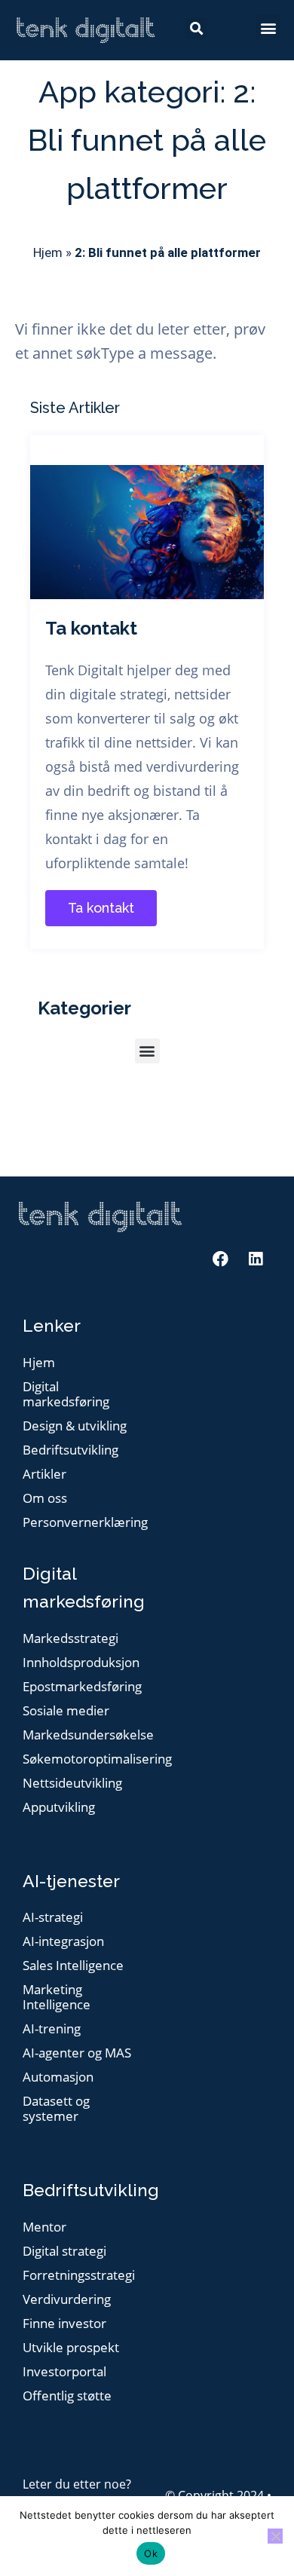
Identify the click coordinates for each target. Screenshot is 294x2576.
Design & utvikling (75, 1426)
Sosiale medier (66, 1711)
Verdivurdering (67, 2300)
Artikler (44, 1475)
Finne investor (64, 2324)
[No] (275, 2536)
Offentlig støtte (67, 2396)
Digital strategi (64, 2252)
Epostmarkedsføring (81, 1687)
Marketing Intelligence (57, 1998)
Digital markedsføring (66, 1395)
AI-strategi (53, 1918)
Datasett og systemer (56, 2109)
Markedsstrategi (70, 1639)
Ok (151, 2553)
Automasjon (58, 2077)
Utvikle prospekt (71, 2348)
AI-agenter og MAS (77, 2053)
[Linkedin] (256, 1259)
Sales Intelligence (73, 1966)
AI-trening (52, 2029)
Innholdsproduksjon (81, 1663)
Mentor (44, 2227)
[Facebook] (220, 1259)
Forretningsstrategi (79, 2276)
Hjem (48, 252)
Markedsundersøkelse (81, 1735)
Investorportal (64, 2372)
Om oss (45, 1499)
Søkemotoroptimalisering (81, 1759)
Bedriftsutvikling (70, 1450)
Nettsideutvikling (72, 1784)
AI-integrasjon (63, 1942)
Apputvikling (59, 1808)
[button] (268, 28)
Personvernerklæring (81, 1523)
